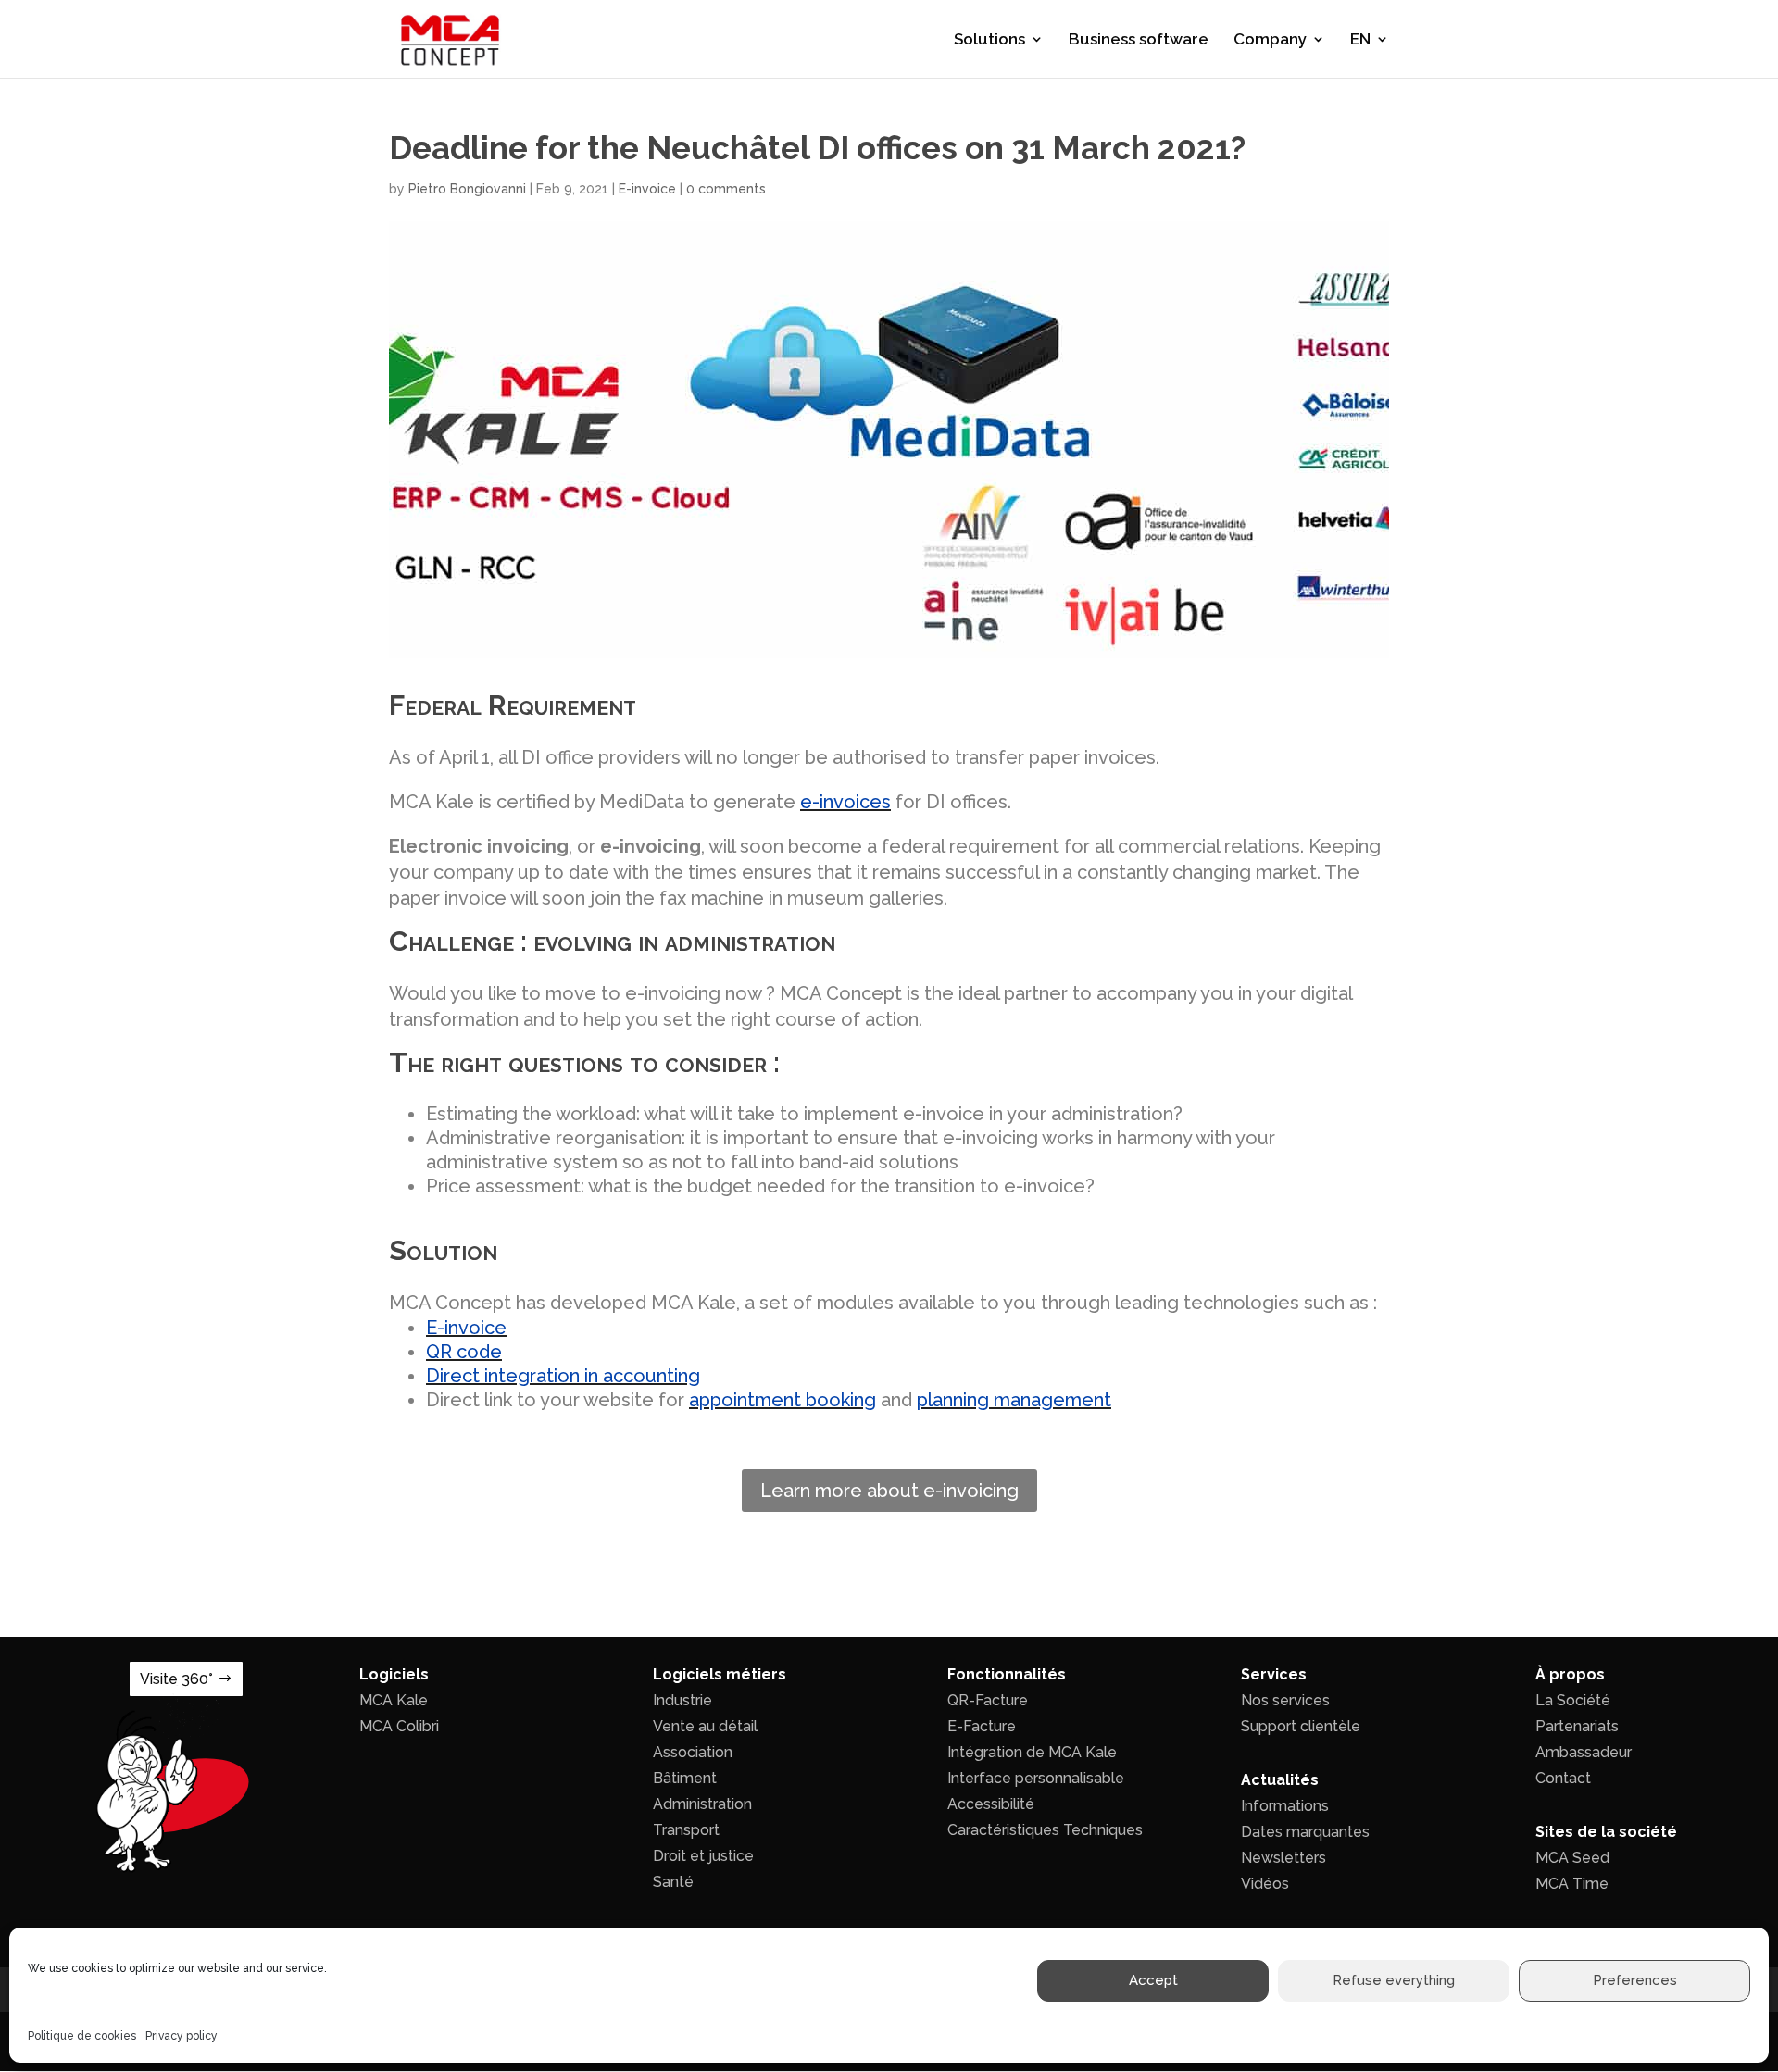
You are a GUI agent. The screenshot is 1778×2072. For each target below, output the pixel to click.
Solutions (989, 40)
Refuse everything (1394, 1981)
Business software (1139, 40)
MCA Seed (1572, 1858)
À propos (1570, 1674)
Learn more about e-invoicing (889, 1491)
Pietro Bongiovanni (467, 189)
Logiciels (394, 1674)
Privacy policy (182, 2036)
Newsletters (1283, 1858)
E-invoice (647, 189)
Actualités (1280, 1780)
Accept (1153, 1981)
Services (1274, 1674)
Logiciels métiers (720, 1674)
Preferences (1635, 1981)
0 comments (726, 189)
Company (1270, 40)
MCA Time (1572, 1884)
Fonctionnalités (1007, 1674)
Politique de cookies (82, 2036)
